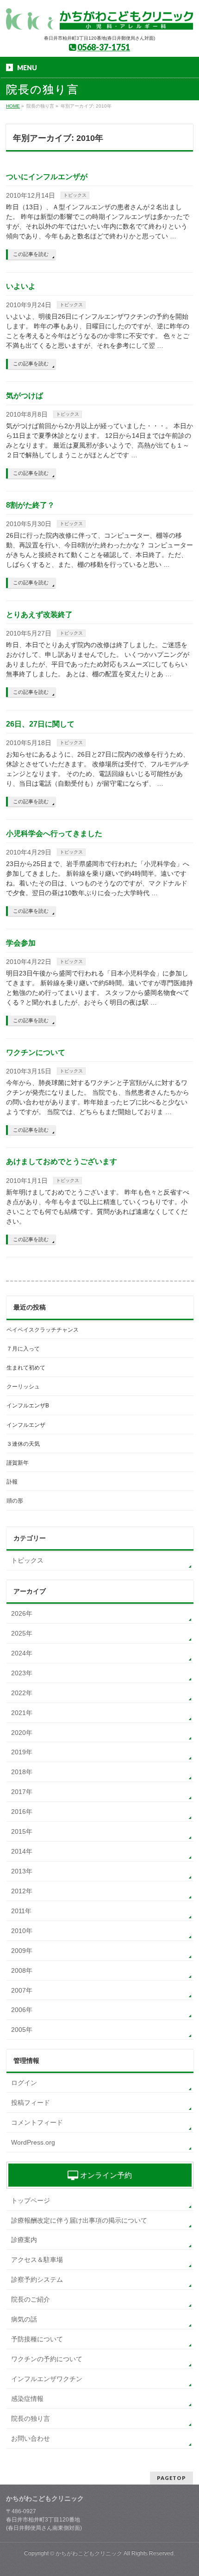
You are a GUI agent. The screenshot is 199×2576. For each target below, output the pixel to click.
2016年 (22, 1812)
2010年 (22, 1931)
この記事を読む (31, 254)
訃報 (12, 1482)
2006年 (22, 2010)
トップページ (31, 2200)
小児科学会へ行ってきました (54, 833)
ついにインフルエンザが (47, 177)
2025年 (22, 1633)
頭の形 (15, 1501)
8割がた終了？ (30, 505)
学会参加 (21, 943)
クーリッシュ (23, 1387)
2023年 (22, 1673)
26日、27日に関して (40, 724)
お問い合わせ (31, 2438)
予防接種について (37, 2339)
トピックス (75, 195)
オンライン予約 (105, 2175)
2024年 (22, 1653)
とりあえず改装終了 (39, 615)
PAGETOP (171, 2478)
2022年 (22, 1693)
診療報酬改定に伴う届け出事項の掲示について (79, 2220)
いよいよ (21, 286)
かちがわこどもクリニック (89, 2553)
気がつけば (25, 396)
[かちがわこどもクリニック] (99, 20)
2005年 (22, 2030)
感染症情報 (27, 2399)
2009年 (22, 1951)
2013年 (22, 1871)
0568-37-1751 (104, 47)
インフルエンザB (28, 1406)
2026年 (22, 1613)
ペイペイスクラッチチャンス (43, 1330)
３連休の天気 (23, 1444)
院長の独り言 (31, 2418)
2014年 (22, 1851)
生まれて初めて (26, 1368)
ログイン (24, 2083)
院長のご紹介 (31, 2299)
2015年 (22, 1831)
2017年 (22, 1792)
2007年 (22, 1990)
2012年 (22, 1891)
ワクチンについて (36, 1052)
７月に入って (23, 1349)
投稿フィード (31, 2103)
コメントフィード (37, 2122)
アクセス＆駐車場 (37, 2260)
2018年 (22, 1772)
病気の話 (24, 2319)
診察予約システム (37, 2279)
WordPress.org (33, 2142)
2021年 (22, 1713)
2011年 (21, 1911)
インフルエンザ (26, 1425)
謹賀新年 (18, 1463)
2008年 (22, 1970)
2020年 (22, 1733)
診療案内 (24, 2240)
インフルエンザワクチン (47, 2379)
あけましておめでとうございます (62, 1161)
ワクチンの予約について (47, 2359)
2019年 (22, 1752)
